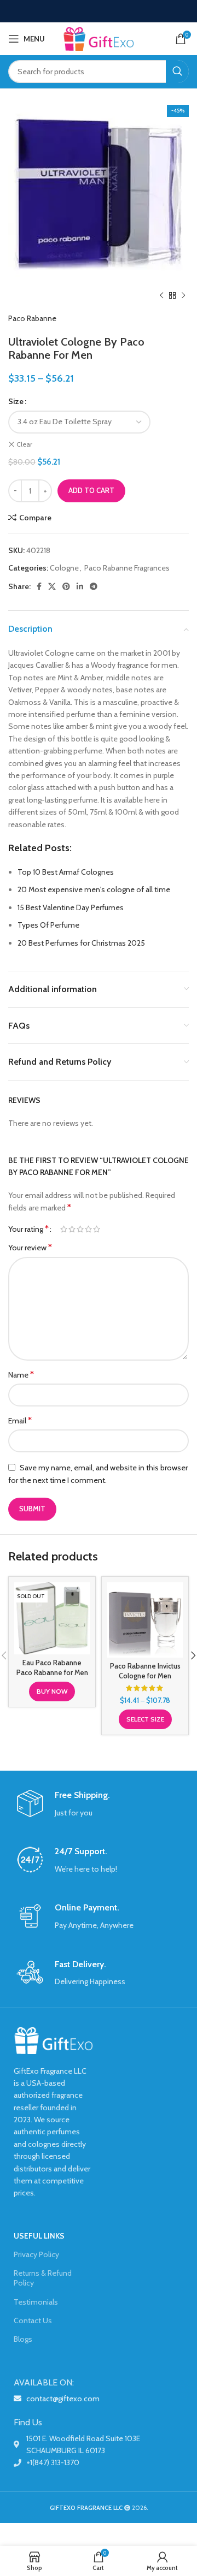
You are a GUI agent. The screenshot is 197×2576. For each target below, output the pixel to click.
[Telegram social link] (94, 586)
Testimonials (36, 2302)
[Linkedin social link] (80, 586)
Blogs (23, 2339)
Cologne (64, 568)
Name (21, 1375)
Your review (30, 1247)
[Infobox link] (99, 1804)
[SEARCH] (177, 72)
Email (20, 1420)
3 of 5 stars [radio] (80, 1229)
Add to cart (91, 490)
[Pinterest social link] (66, 586)
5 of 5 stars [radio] (97, 1229)
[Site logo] (99, 38)
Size (16, 401)
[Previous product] (161, 296)
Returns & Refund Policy (43, 2278)
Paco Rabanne (32, 318)
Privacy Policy (36, 2254)
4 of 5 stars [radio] (88, 1229)
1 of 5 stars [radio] (64, 1229)
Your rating (28, 1229)
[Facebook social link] (39, 586)
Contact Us (33, 2320)
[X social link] (52, 586)
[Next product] (183, 296)
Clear (24, 444)
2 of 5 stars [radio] (72, 1229)
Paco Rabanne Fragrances (127, 568)
